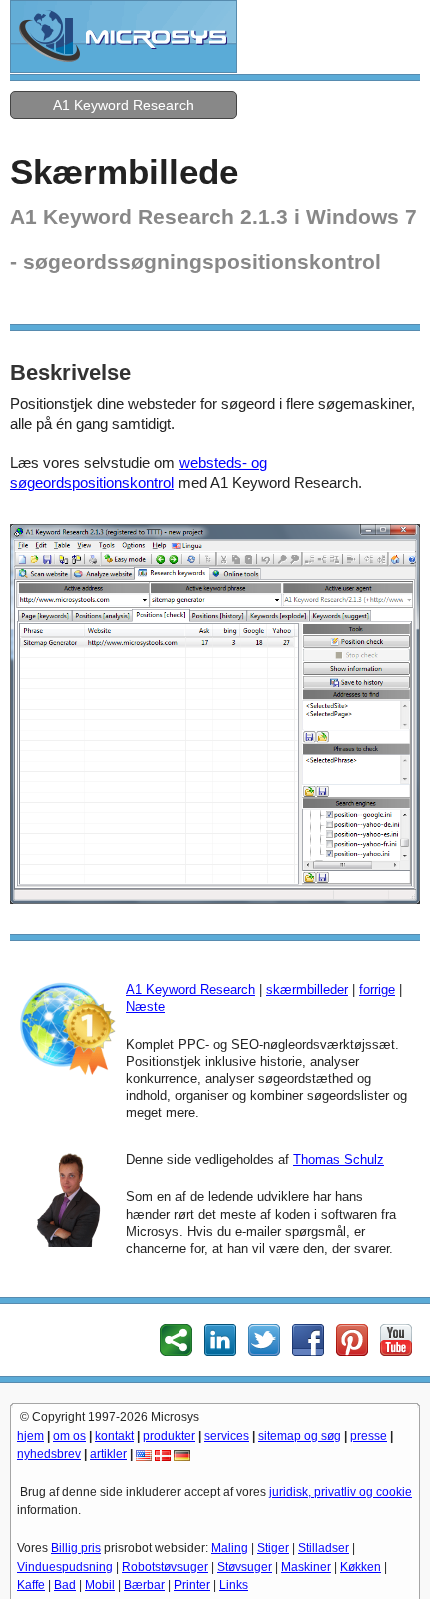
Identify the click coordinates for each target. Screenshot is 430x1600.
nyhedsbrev (49, 1454)
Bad (65, 1585)
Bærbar (144, 1585)
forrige (377, 989)
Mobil (100, 1585)
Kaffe (31, 1585)
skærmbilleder (307, 989)
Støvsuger (244, 1567)
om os (69, 1436)
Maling (229, 1548)
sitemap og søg (299, 1436)
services (226, 1436)
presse (368, 1436)
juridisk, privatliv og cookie (340, 1492)
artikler (108, 1454)
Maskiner (306, 1567)
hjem (30, 1436)
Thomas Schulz (338, 1159)
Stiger (273, 1548)
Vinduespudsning (65, 1567)
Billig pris (76, 1548)
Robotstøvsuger (165, 1567)
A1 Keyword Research (123, 105)
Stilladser (323, 1548)
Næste (145, 1006)
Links (233, 1585)
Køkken (360, 1567)
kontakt (114, 1436)
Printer (192, 1585)
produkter (169, 1436)
